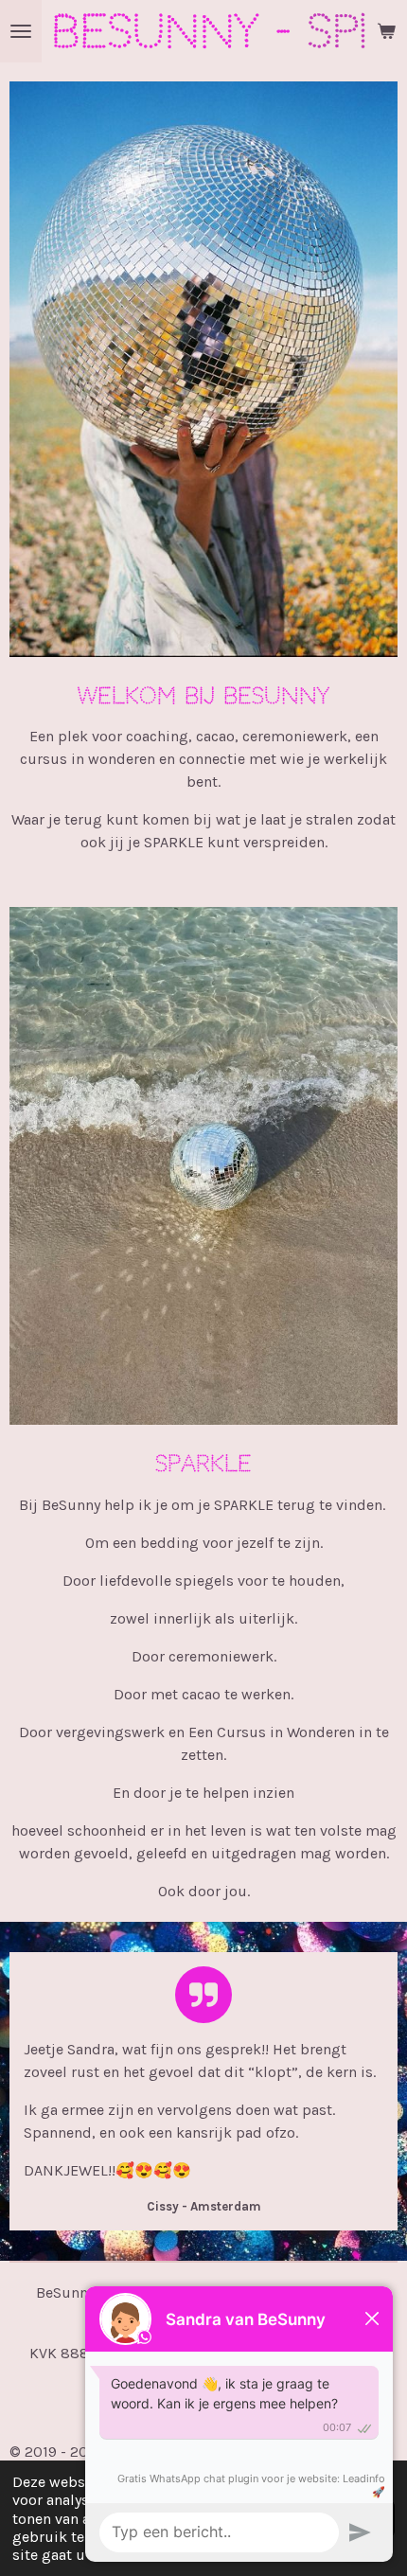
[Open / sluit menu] (21, 31)
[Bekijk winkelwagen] (386, 31)
